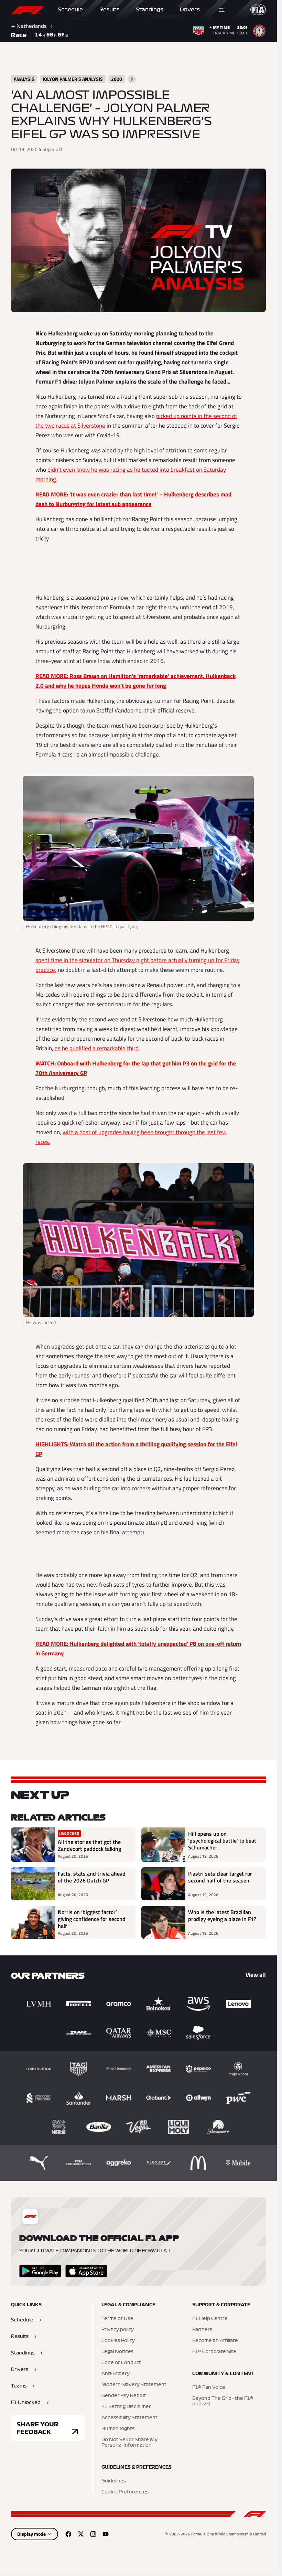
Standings (150, 10)
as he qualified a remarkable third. (97, 1048)
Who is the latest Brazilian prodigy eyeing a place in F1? (222, 1916)
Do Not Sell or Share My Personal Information (129, 2443)
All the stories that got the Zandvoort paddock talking (89, 1845)
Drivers (190, 10)
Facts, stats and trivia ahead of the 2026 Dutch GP (92, 1877)
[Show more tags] (132, 79)
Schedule (70, 10)
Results (109, 10)
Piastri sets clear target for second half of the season (220, 1877)
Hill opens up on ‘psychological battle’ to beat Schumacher (222, 1841)
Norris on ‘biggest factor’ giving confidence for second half (92, 1919)
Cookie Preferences (125, 2492)
